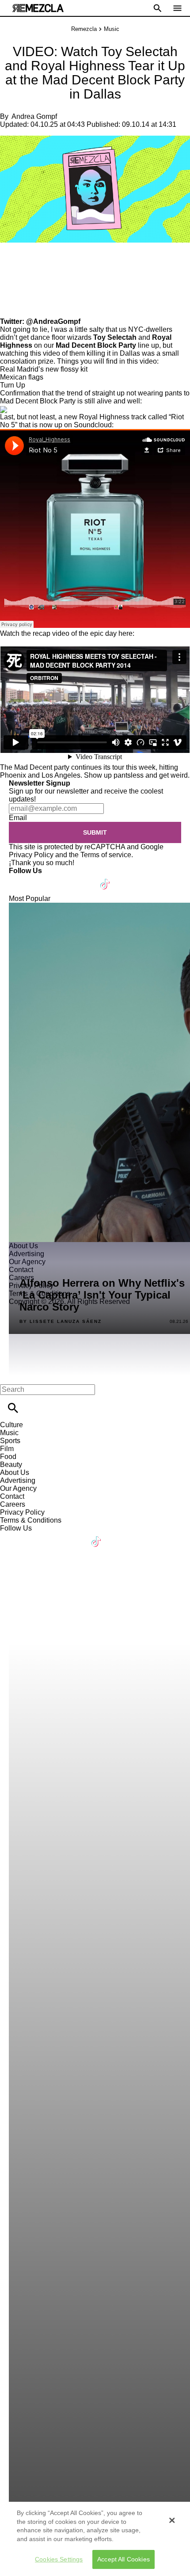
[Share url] (10, 308)
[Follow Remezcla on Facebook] (20, 879)
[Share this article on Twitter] (54, 262)
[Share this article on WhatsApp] (11, 262)
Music (112, 29)
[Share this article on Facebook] (32, 262)
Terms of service (106, 855)
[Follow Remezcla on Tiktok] (105, 879)
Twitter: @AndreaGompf (40, 321)
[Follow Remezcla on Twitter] (41, 879)
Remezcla (84, 29)
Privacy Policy (31, 855)
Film (7, 1449)
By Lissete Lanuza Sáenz (61, 1322)
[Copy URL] (21, 288)
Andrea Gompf (34, 116)
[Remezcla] (38, 8)
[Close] (172, 2520)
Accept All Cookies (123, 2559)
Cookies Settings (59, 2559)
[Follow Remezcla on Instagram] (63, 879)
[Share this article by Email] (75, 262)
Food (8, 1457)
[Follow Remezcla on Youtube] (85, 879)
